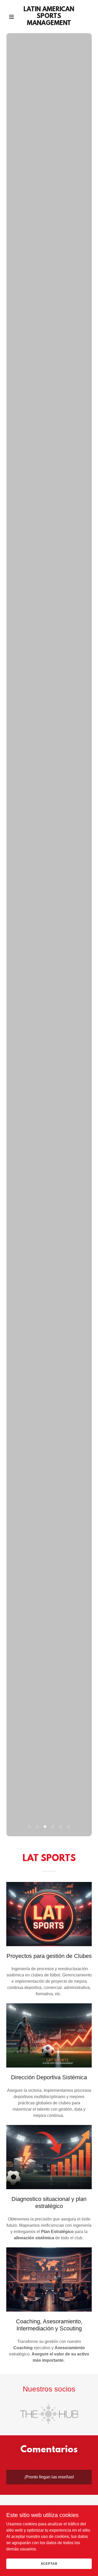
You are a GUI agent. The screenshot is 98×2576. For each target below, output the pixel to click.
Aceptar (49, 2563)
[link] (49, 24)
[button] (13, 17)
